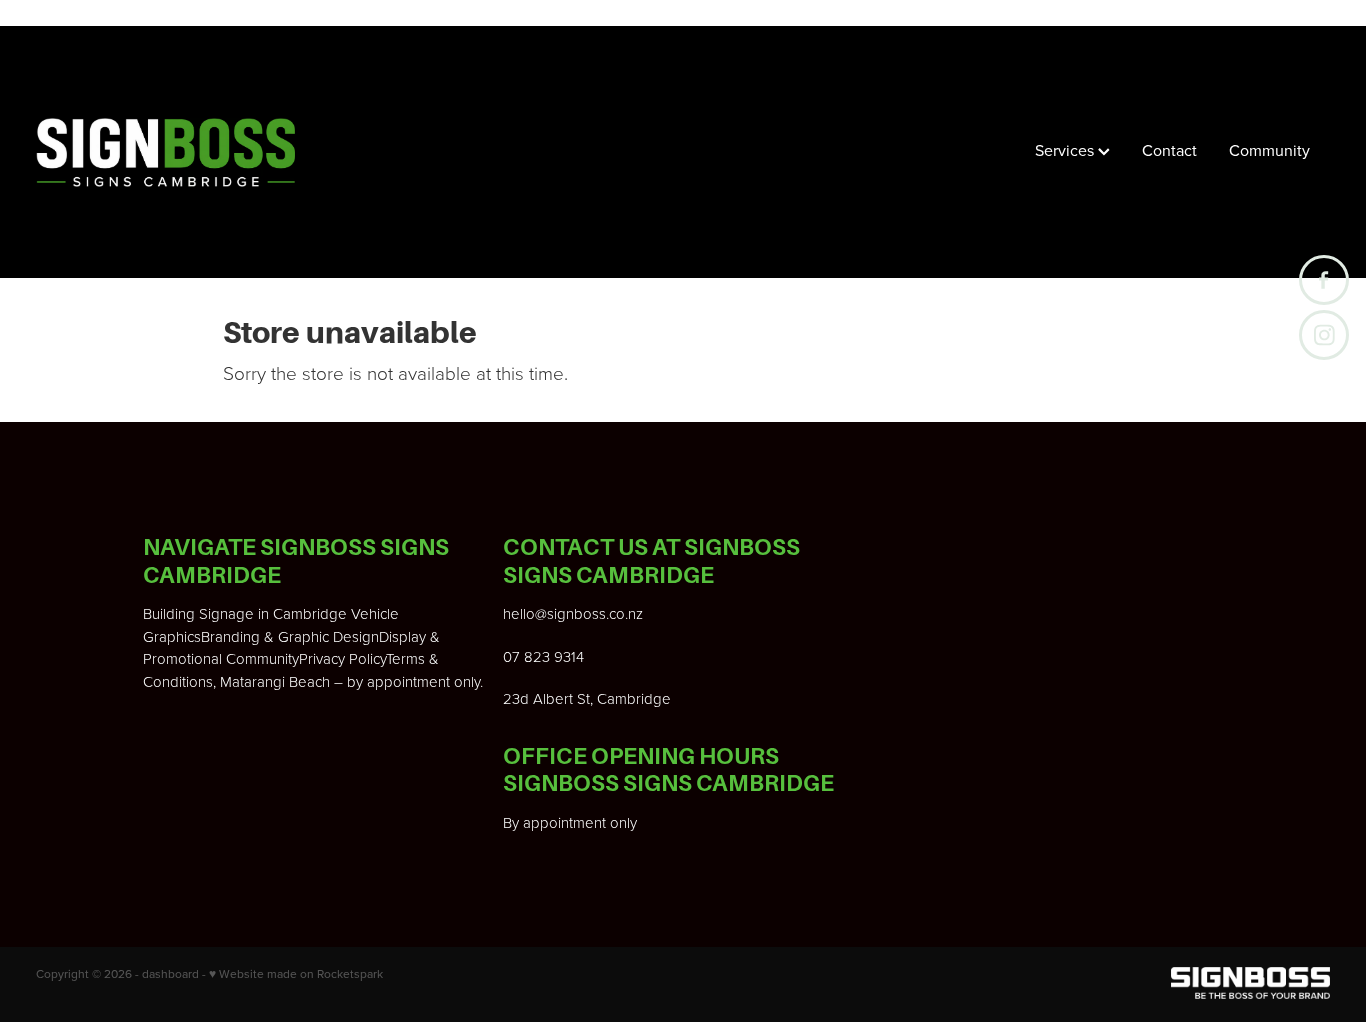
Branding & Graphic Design (290, 636)
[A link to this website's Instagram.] (1324, 335)
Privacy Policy (342, 658)
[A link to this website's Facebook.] (1324, 280)
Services (1066, 150)
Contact (1169, 150)
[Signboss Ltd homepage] (165, 152)
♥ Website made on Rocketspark (296, 973)
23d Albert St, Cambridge (587, 698)
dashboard (170, 973)
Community (1269, 150)
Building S (175, 613)
